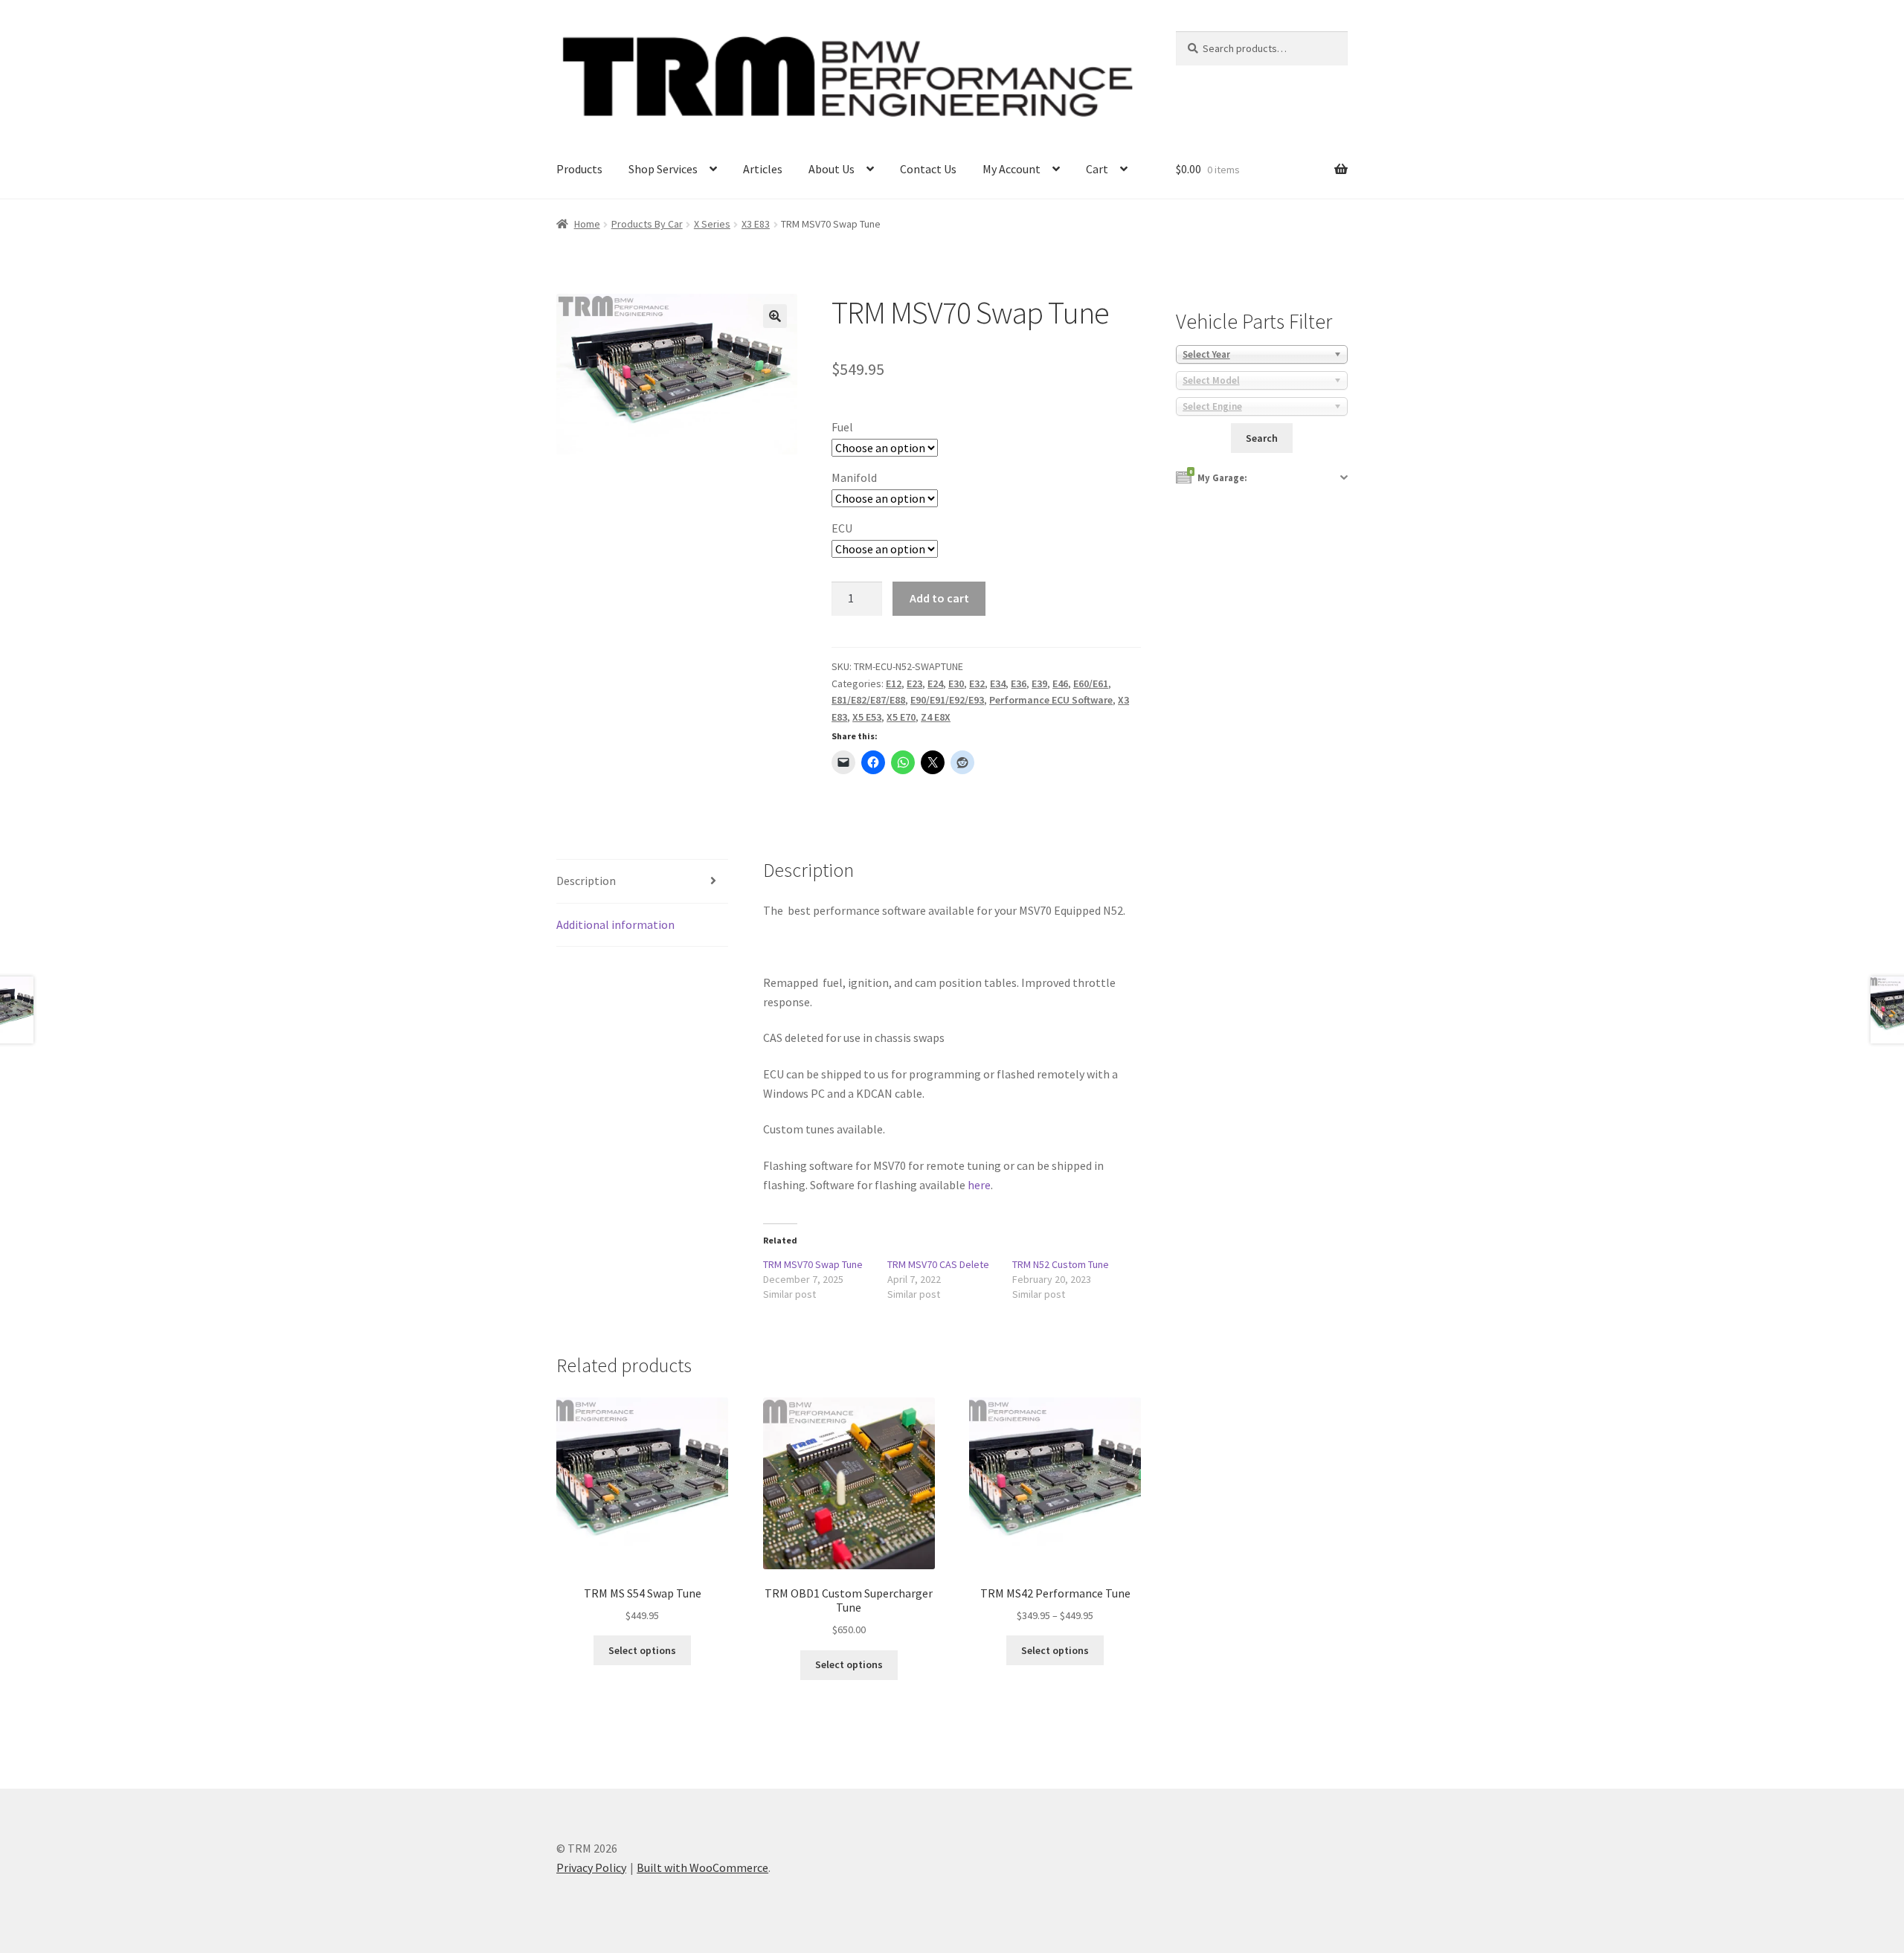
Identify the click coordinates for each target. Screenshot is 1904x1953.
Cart (1097, 169)
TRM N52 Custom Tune (1061, 1264)
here (979, 1185)
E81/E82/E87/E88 (868, 700)
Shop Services (663, 169)
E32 (977, 683)
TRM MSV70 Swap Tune (813, 1264)
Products (579, 169)
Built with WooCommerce (702, 1867)
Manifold (854, 477)
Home (587, 224)
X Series (712, 224)
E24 (935, 683)
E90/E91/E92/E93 (947, 700)
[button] (775, 316)
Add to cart (939, 598)
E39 (1039, 683)
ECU (842, 528)
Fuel (842, 427)
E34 (998, 683)
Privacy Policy (591, 1867)
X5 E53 (867, 717)
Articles (763, 169)
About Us (832, 169)
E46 (1060, 683)
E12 (894, 683)
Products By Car (647, 224)
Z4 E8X (936, 717)
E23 (914, 683)
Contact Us (928, 169)
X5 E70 (901, 717)
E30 (956, 683)
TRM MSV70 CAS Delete (938, 1264)
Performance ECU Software (1051, 700)
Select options (642, 1650)
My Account (1011, 169)
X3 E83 (756, 224)
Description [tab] (586, 881)
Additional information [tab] (615, 924)
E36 (1019, 683)
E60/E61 (1091, 683)
